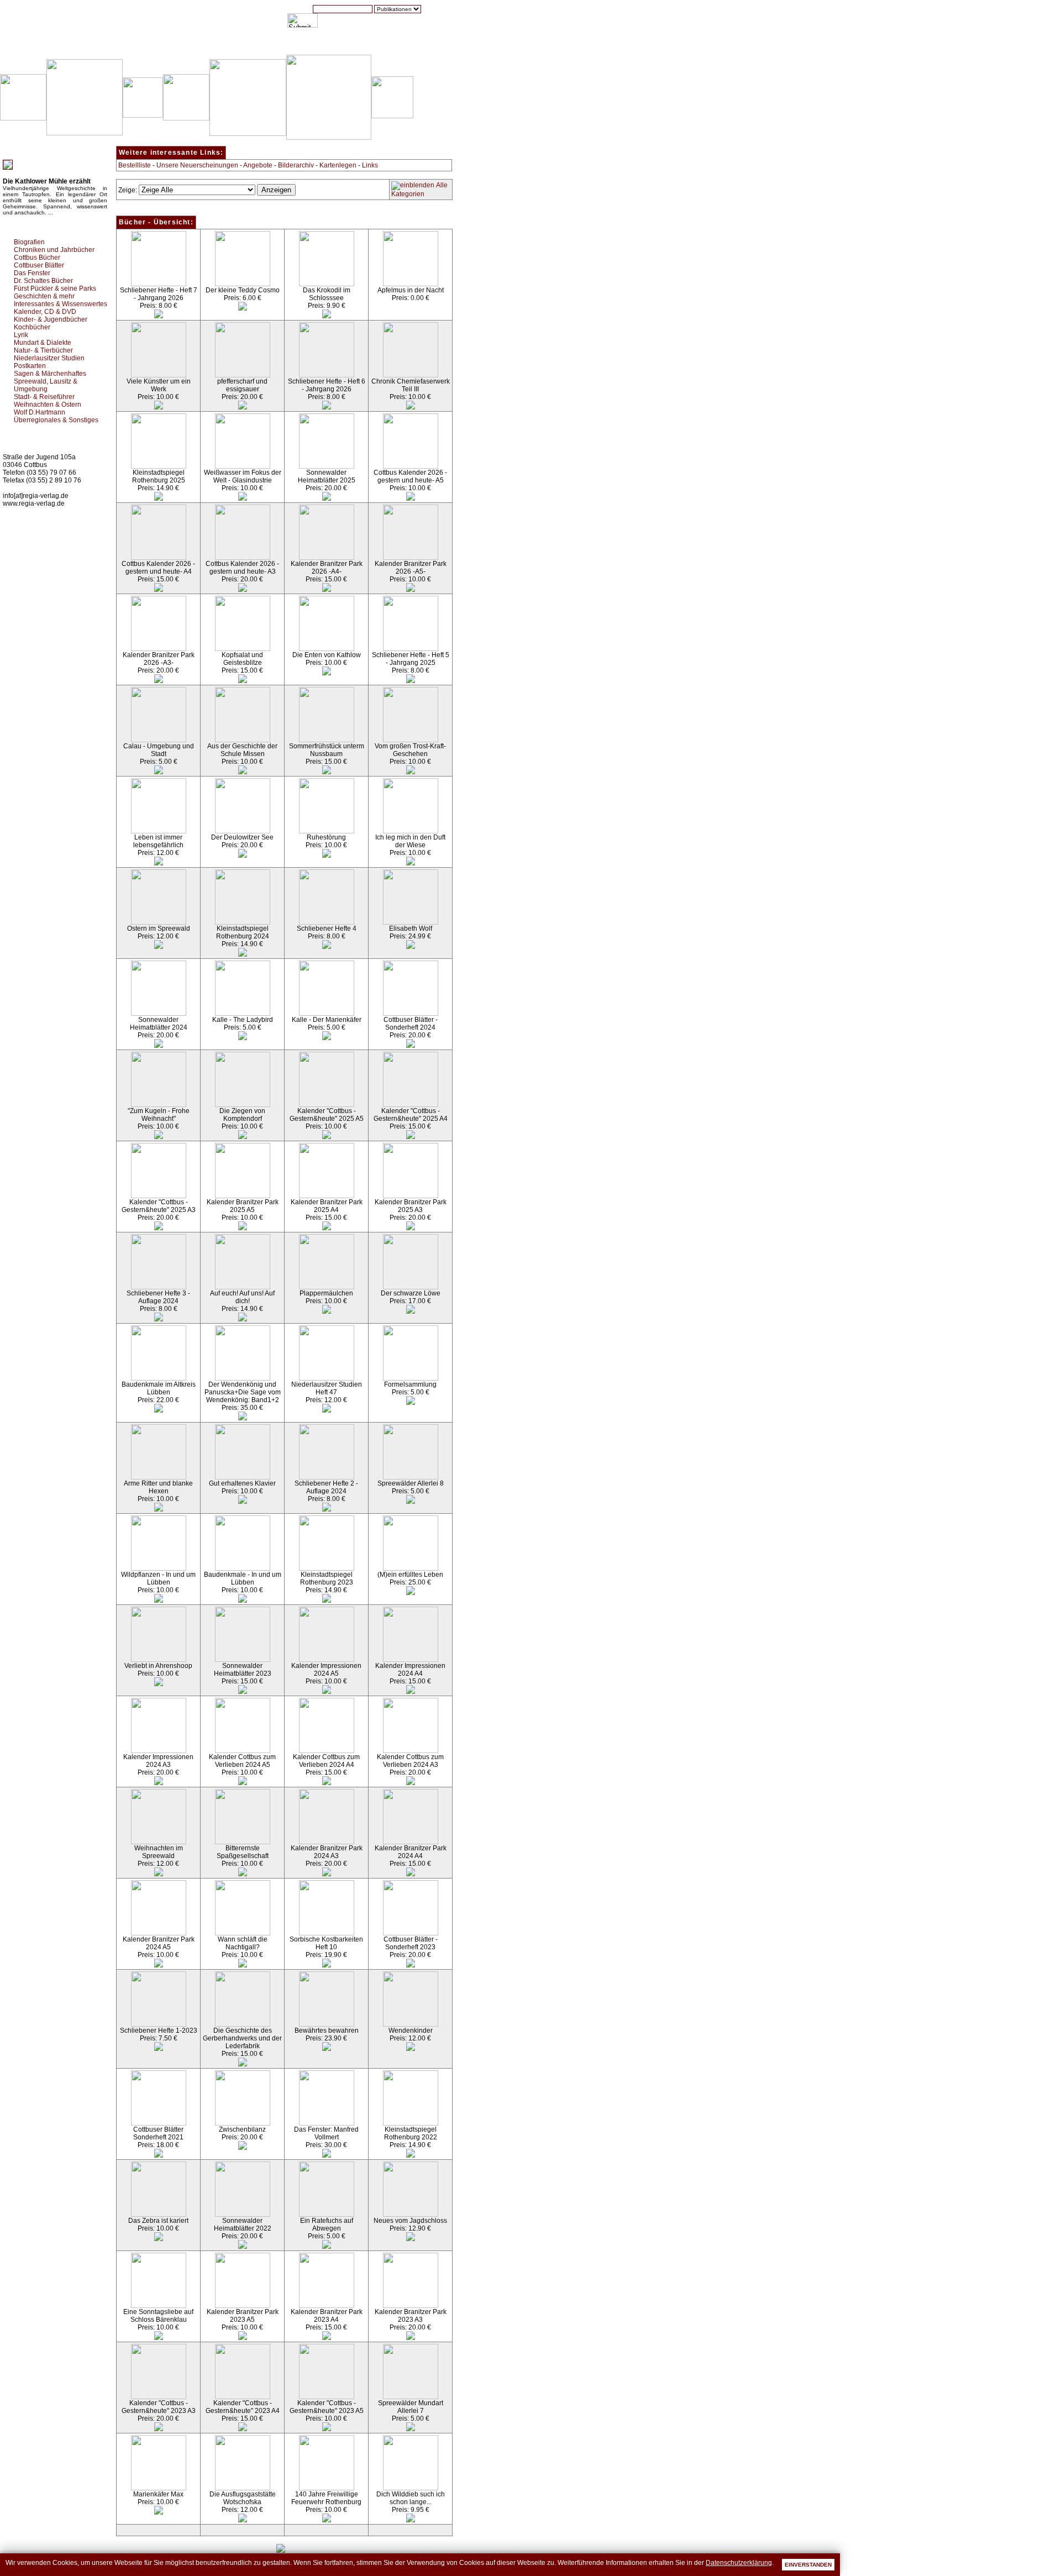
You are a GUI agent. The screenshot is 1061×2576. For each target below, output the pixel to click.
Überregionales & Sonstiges (56, 420)
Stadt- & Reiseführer (44, 397)
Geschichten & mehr (44, 296)
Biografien (29, 242)
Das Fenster (32, 273)
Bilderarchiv (296, 165)
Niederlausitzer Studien (49, 358)
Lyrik (21, 335)
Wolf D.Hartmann (40, 412)
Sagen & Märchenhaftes (50, 374)
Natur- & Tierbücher (43, 350)
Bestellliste (135, 165)
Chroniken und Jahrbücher (54, 250)
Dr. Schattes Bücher (43, 281)
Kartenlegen (338, 165)
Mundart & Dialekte (43, 343)
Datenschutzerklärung (739, 2563)
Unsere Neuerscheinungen (197, 165)
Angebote (258, 165)
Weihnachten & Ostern (48, 405)
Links (370, 165)
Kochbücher (32, 327)
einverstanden (808, 2565)
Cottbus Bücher (37, 258)
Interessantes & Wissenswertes (61, 304)
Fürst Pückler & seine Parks (55, 288)
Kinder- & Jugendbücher (51, 319)
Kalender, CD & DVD (45, 312)
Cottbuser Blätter (39, 265)
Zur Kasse (367, 44)
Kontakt (412, 44)
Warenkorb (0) (312, 44)
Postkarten (30, 366)
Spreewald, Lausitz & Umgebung (46, 385)
